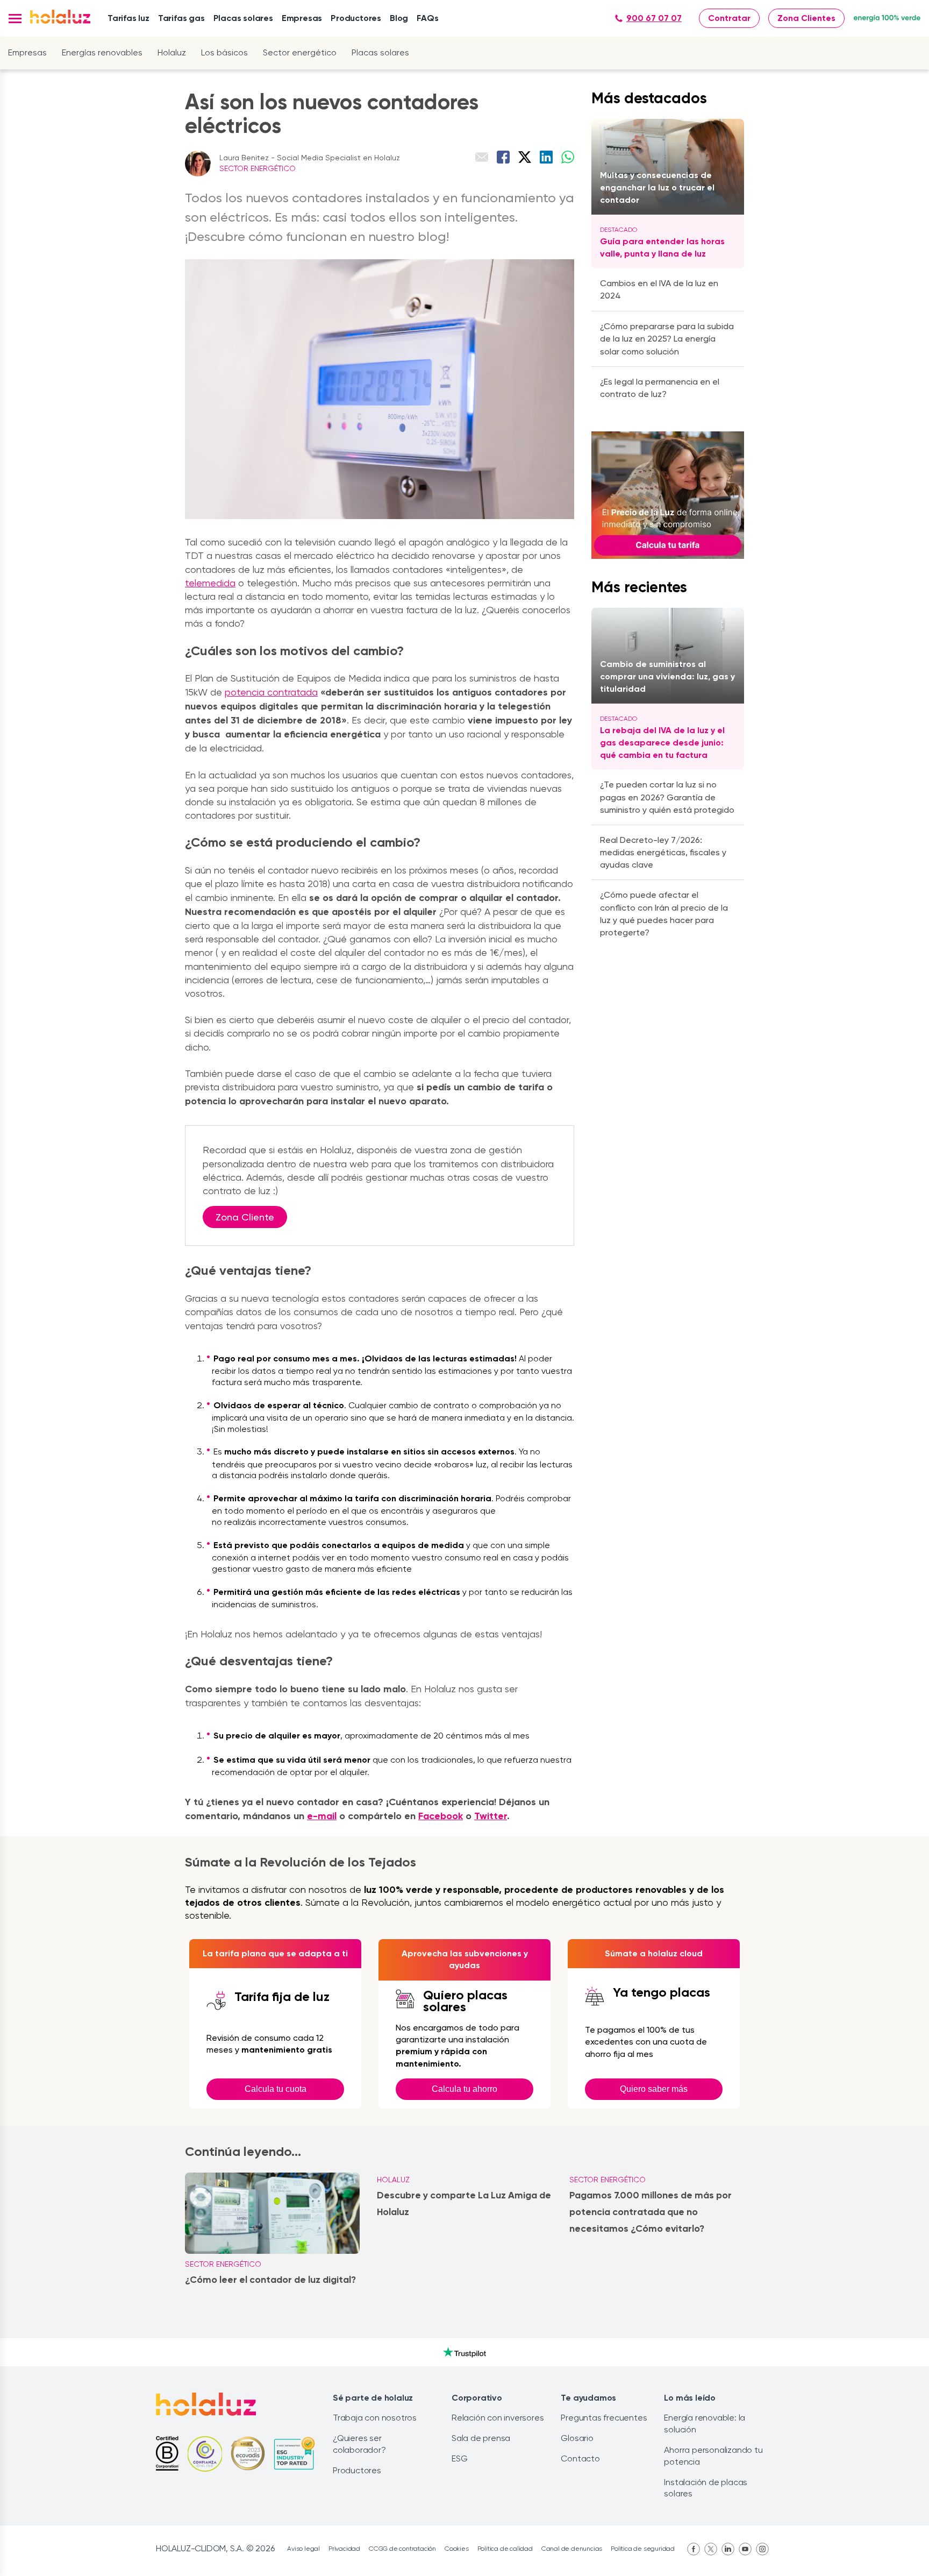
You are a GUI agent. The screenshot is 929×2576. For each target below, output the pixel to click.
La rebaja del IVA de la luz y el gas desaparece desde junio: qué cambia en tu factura (662, 743)
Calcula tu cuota (276, 2089)
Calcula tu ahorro (464, 2089)
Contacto (580, 2458)
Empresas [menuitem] (302, 18)
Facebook (441, 1816)
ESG (459, 2458)
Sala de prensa (481, 2438)
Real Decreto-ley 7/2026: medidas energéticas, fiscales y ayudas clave (663, 852)
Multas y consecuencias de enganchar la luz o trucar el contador (657, 187)
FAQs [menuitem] (427, 18)
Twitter (491, 1816)
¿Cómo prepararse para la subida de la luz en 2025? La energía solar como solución (667, 339)
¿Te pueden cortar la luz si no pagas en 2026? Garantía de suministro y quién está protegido (667, 797)
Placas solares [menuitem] (243, 18)
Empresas (27, 52)
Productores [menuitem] (356, 18)
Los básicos (224, 52)
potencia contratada (271, 692)
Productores (357, 2470)
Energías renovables (102, 52)
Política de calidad (505, 2549)
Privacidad (344, 2549)
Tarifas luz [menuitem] (128, 18)
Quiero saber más (654, 2089)
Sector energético (300, 52)
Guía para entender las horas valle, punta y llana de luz (662, 247)
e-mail (322, 1816)
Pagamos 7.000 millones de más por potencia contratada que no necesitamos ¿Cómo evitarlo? (651, 2212)
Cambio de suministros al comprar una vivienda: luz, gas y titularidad (667, 676)
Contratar (729, 18)
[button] (15, 19)
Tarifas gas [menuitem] (181, 18)
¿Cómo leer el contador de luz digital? (270, 2280)
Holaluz (172, 52)
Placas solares (380, 52)
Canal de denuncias (572, 2549)
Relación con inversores (498, 2418)
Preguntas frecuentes (604, 2418)
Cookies (457, 2549)
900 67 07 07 (654, 18)
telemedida (210, 583)
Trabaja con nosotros (375, 2418)
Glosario (577, 2438)
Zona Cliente (245, 1217)
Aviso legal (303, 2549)
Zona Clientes (806, 18)
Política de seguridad (643, 2549)
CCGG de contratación (402, 2549)
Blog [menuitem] (399, 18)
